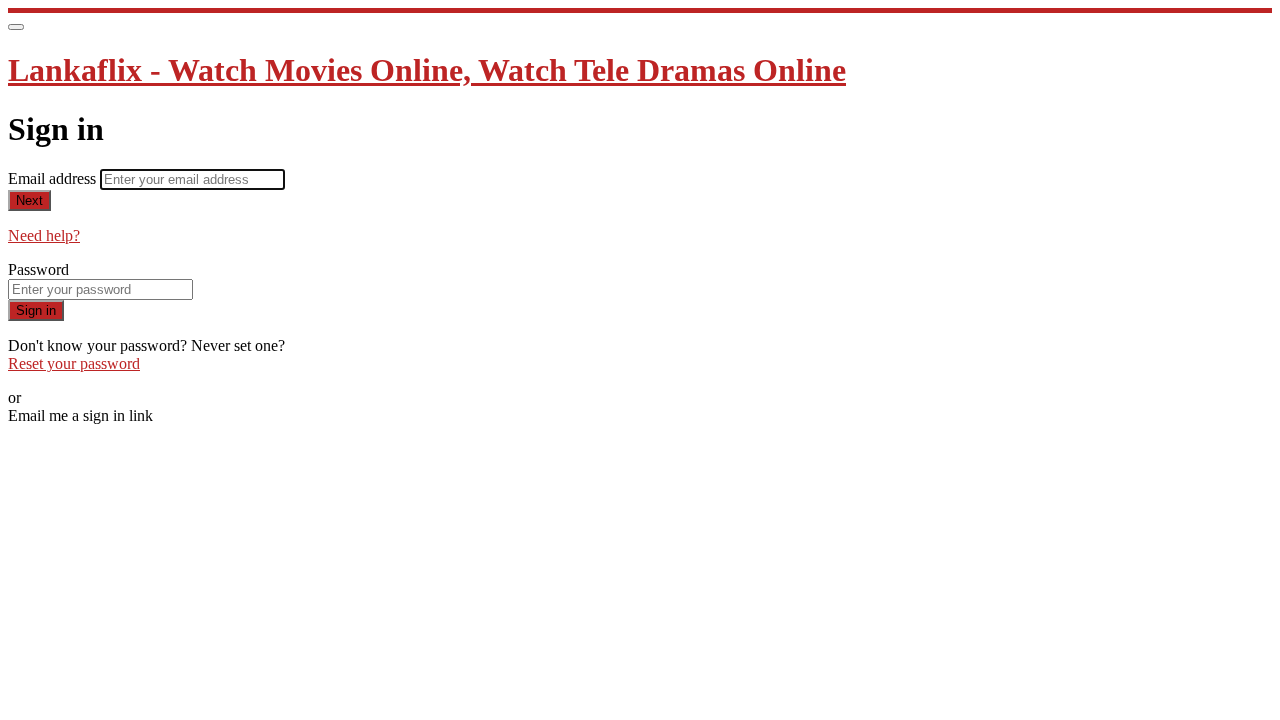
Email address (54, 178)
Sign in (36, 310)
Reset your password (74, 363)
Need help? (44, 235)
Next (29, 200)
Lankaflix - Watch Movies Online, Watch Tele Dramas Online (427, 70)
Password (38, 269)
